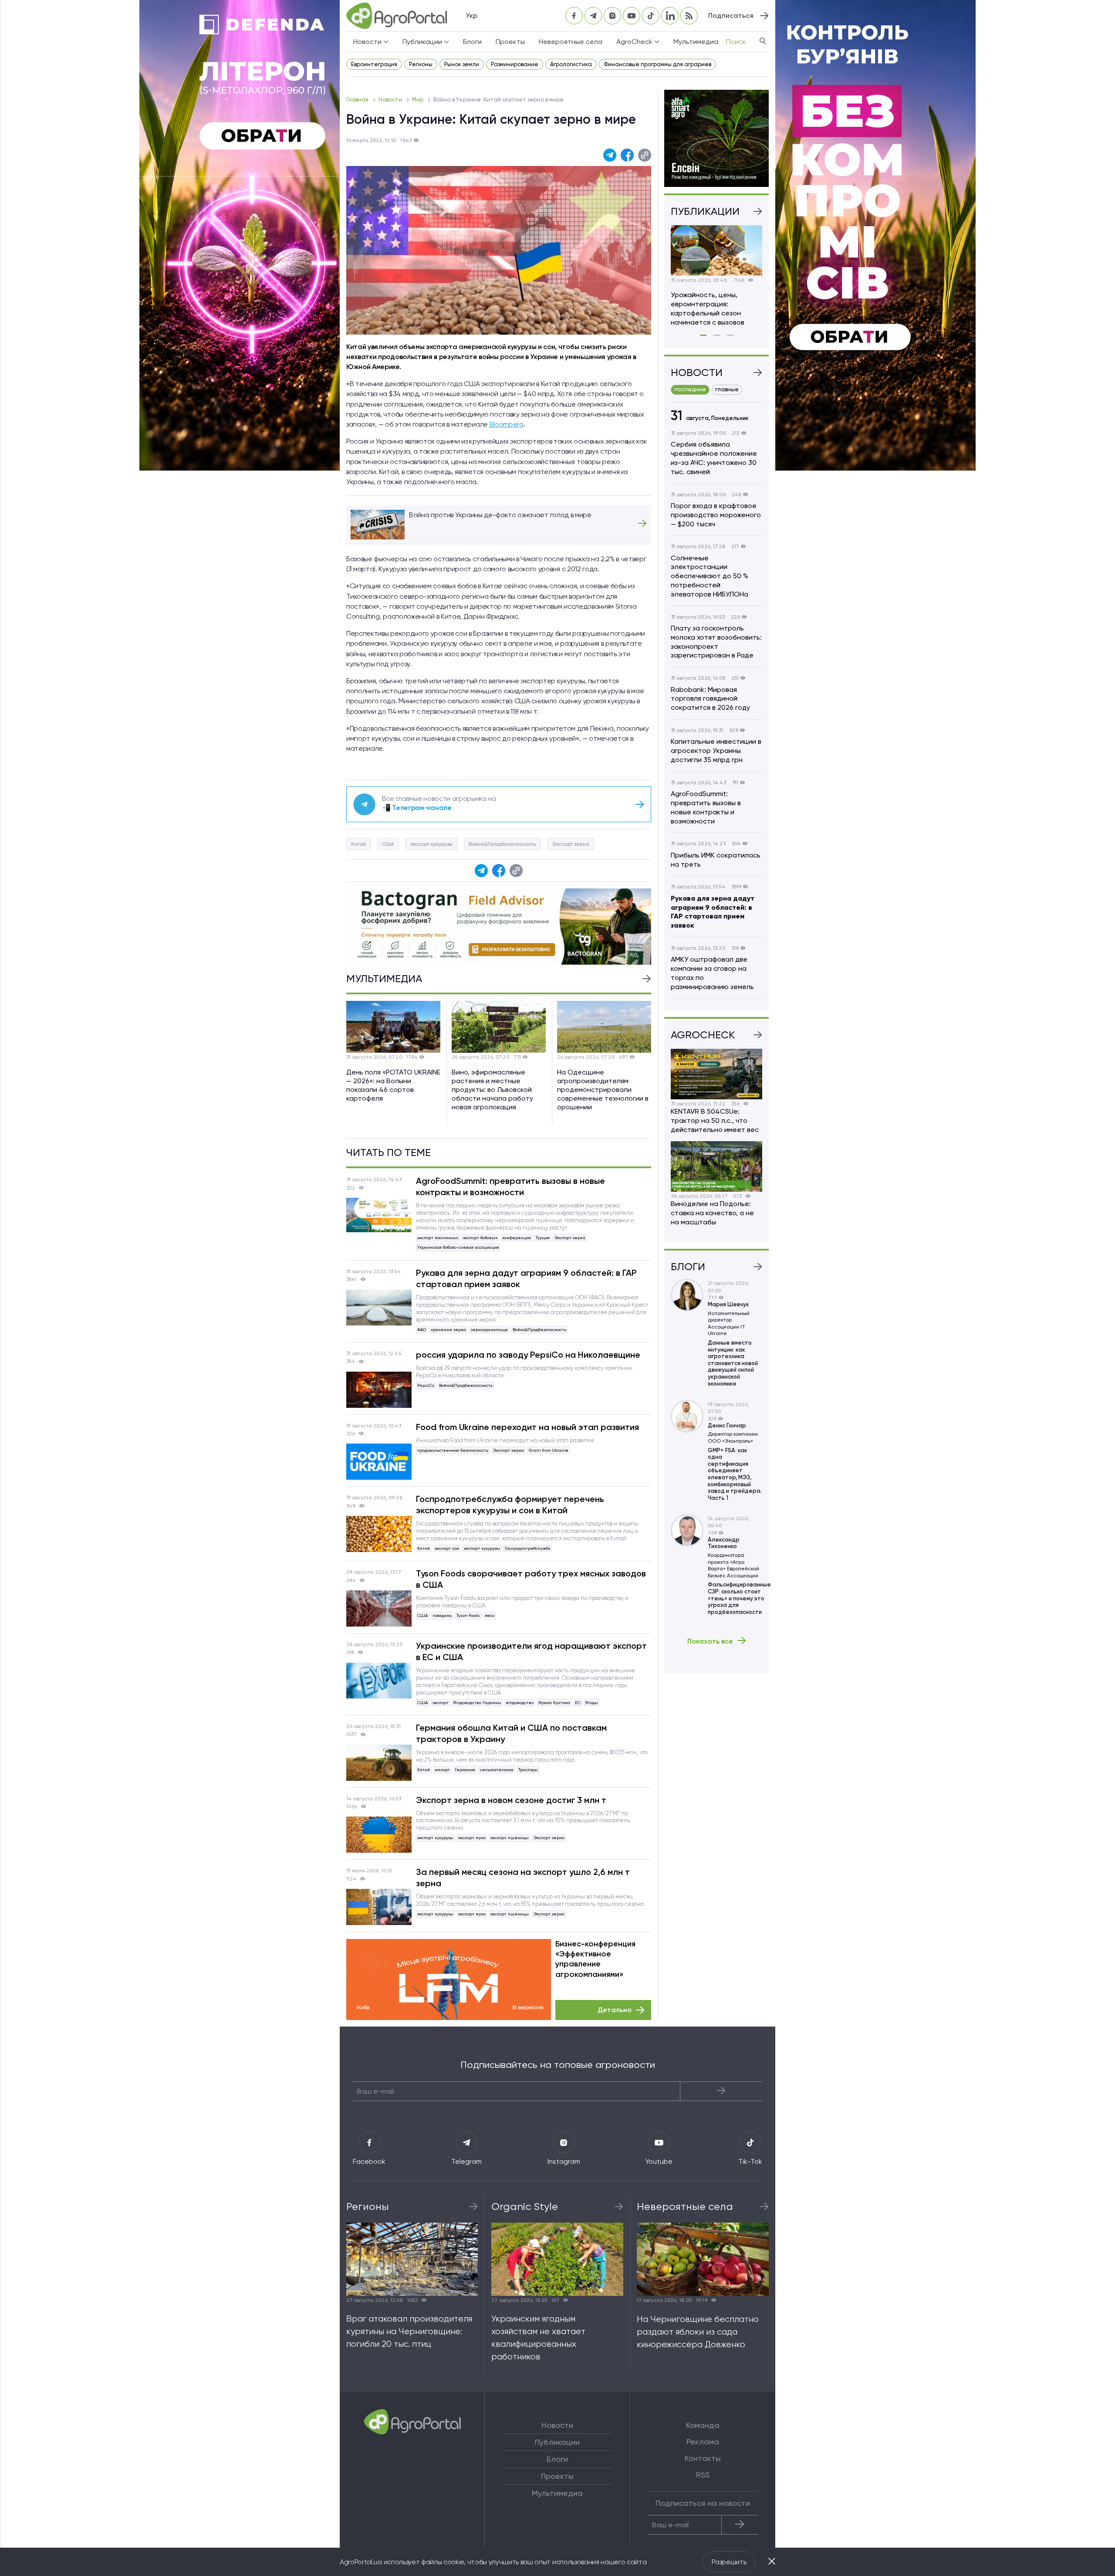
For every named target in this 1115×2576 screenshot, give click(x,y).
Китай (358, 844)
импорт (442, 1770)
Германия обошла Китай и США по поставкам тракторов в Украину (511, 1733)
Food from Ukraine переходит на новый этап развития (527, 1427)
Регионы (421, 64)
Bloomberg (507, 424)
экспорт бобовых (480, 1238)
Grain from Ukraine (549, 1450)
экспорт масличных (438, 1238)
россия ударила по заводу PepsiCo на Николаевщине (528, 1355)
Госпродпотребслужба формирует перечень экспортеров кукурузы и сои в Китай (510, 1505)
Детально (615, 2010)
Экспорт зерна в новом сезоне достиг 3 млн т (511, 1800)
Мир (418, 100)
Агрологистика (571, 64)
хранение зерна (448, 1330)
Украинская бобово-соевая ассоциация (458, 1247)
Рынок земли (462, 64)
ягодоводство (520, 1703)
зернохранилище (489, 1330)
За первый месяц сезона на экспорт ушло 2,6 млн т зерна (523, 1878)
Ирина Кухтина (554, 1703)
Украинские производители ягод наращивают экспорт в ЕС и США (531, 1651)
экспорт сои (447, 1548)
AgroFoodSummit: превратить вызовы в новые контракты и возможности (510, 1186)
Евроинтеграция (374, 64)
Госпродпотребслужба (528, 1548)
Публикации (557, 2442)
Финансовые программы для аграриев (657, 64)
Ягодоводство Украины (477, 1703)
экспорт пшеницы (510, 1838)
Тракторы (528, 1770)
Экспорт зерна (571, 844)
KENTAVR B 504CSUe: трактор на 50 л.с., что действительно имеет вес (715, 1120)
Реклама (703, 2442)
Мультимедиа (696, 42)
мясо (490, 1615)
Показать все (710, 1641)
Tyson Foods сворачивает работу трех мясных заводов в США (531, 1579)
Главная (358, 100)
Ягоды (592, 1703)
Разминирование (515, 64)
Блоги (472, 42)
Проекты (510, 42)
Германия (465, 1770)
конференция (517, 1238)
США (388, 844)
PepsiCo (426, 1385)
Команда (703, 2425)
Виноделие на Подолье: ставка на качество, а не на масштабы (712, 1213)
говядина (442, 1615)
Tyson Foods (468, 1615)
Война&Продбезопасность (502, 844)
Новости (391, 100)
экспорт (441, 1703)
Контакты (703, 2458)
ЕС (578, 1703)
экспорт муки (472, 1838)
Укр (471, 15)
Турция (543, 1238)
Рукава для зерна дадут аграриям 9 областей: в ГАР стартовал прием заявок (526, 1278)
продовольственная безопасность (453, 1450)
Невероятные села (571, 42)
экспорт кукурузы (431, 844)
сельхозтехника (497, 1770)
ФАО (422, 1330)
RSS (703, 2475)
